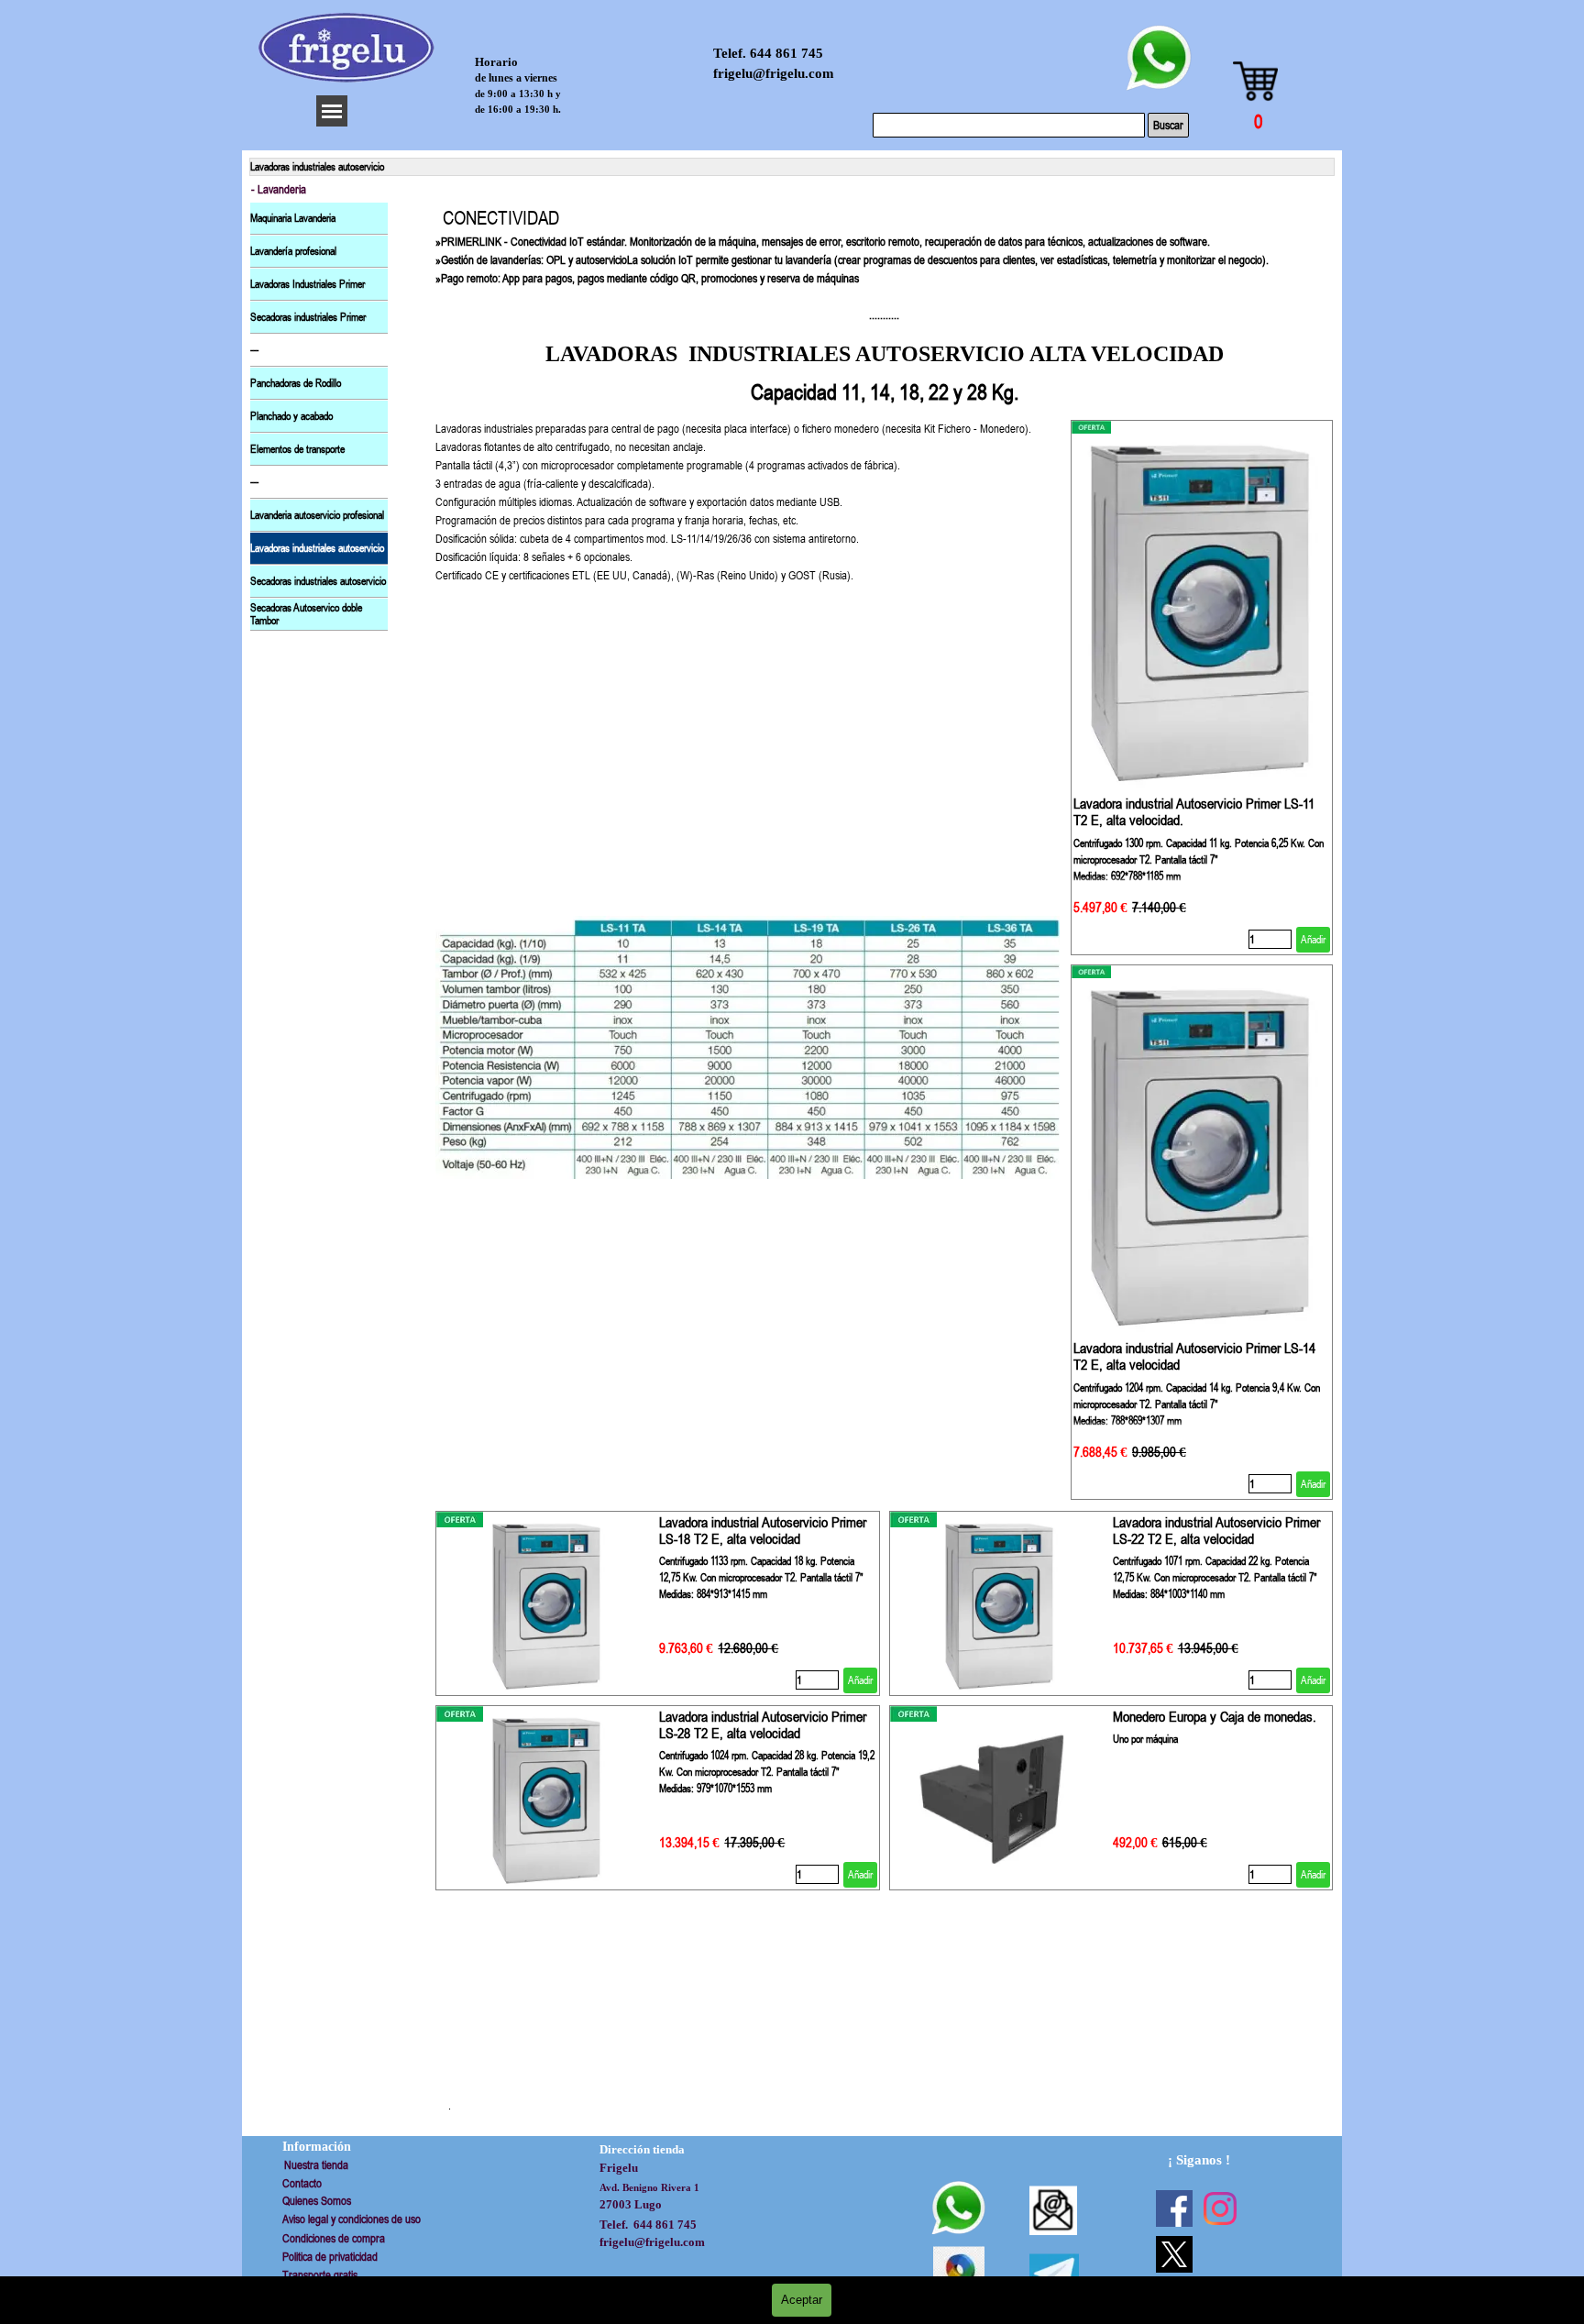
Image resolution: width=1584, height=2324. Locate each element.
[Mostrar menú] (332, 111)
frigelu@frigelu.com (774, 73)
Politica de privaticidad (330, 2257)
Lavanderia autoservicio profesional (317, 515)
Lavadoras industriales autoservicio (317, 548)
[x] (1174, 2254)
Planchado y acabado (291, 416)
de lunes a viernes (516, 78)
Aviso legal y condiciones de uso (352, 2219)
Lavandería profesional (293, 251)
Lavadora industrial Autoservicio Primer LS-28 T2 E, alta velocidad (763, 1724)
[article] (1202, 688)
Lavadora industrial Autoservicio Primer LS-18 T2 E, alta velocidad (763, 1530)
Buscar (1168, 125)
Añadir (1313, 940)
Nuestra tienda (316, 2165)
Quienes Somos (317, 2201)
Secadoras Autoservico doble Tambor (306, 614)
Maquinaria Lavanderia (293, 218)
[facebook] (1174, 2208)
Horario (496, 62)
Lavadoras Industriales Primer (308, 284)
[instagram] (1220, 2208)
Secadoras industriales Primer (308, 317)
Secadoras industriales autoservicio (318, 581)
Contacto (302, 2183)
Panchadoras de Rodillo (296, 383)
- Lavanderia (279, 189)
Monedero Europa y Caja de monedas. (1215, 1716)
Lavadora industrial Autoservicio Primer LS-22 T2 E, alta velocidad (1216, 1530)
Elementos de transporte (297, 449)
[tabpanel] (884, 306)
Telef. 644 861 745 (768, 53)
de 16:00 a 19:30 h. (518, 109)
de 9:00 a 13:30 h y (518, 94)
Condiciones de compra (334, 2238)
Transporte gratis (320, 2275)
